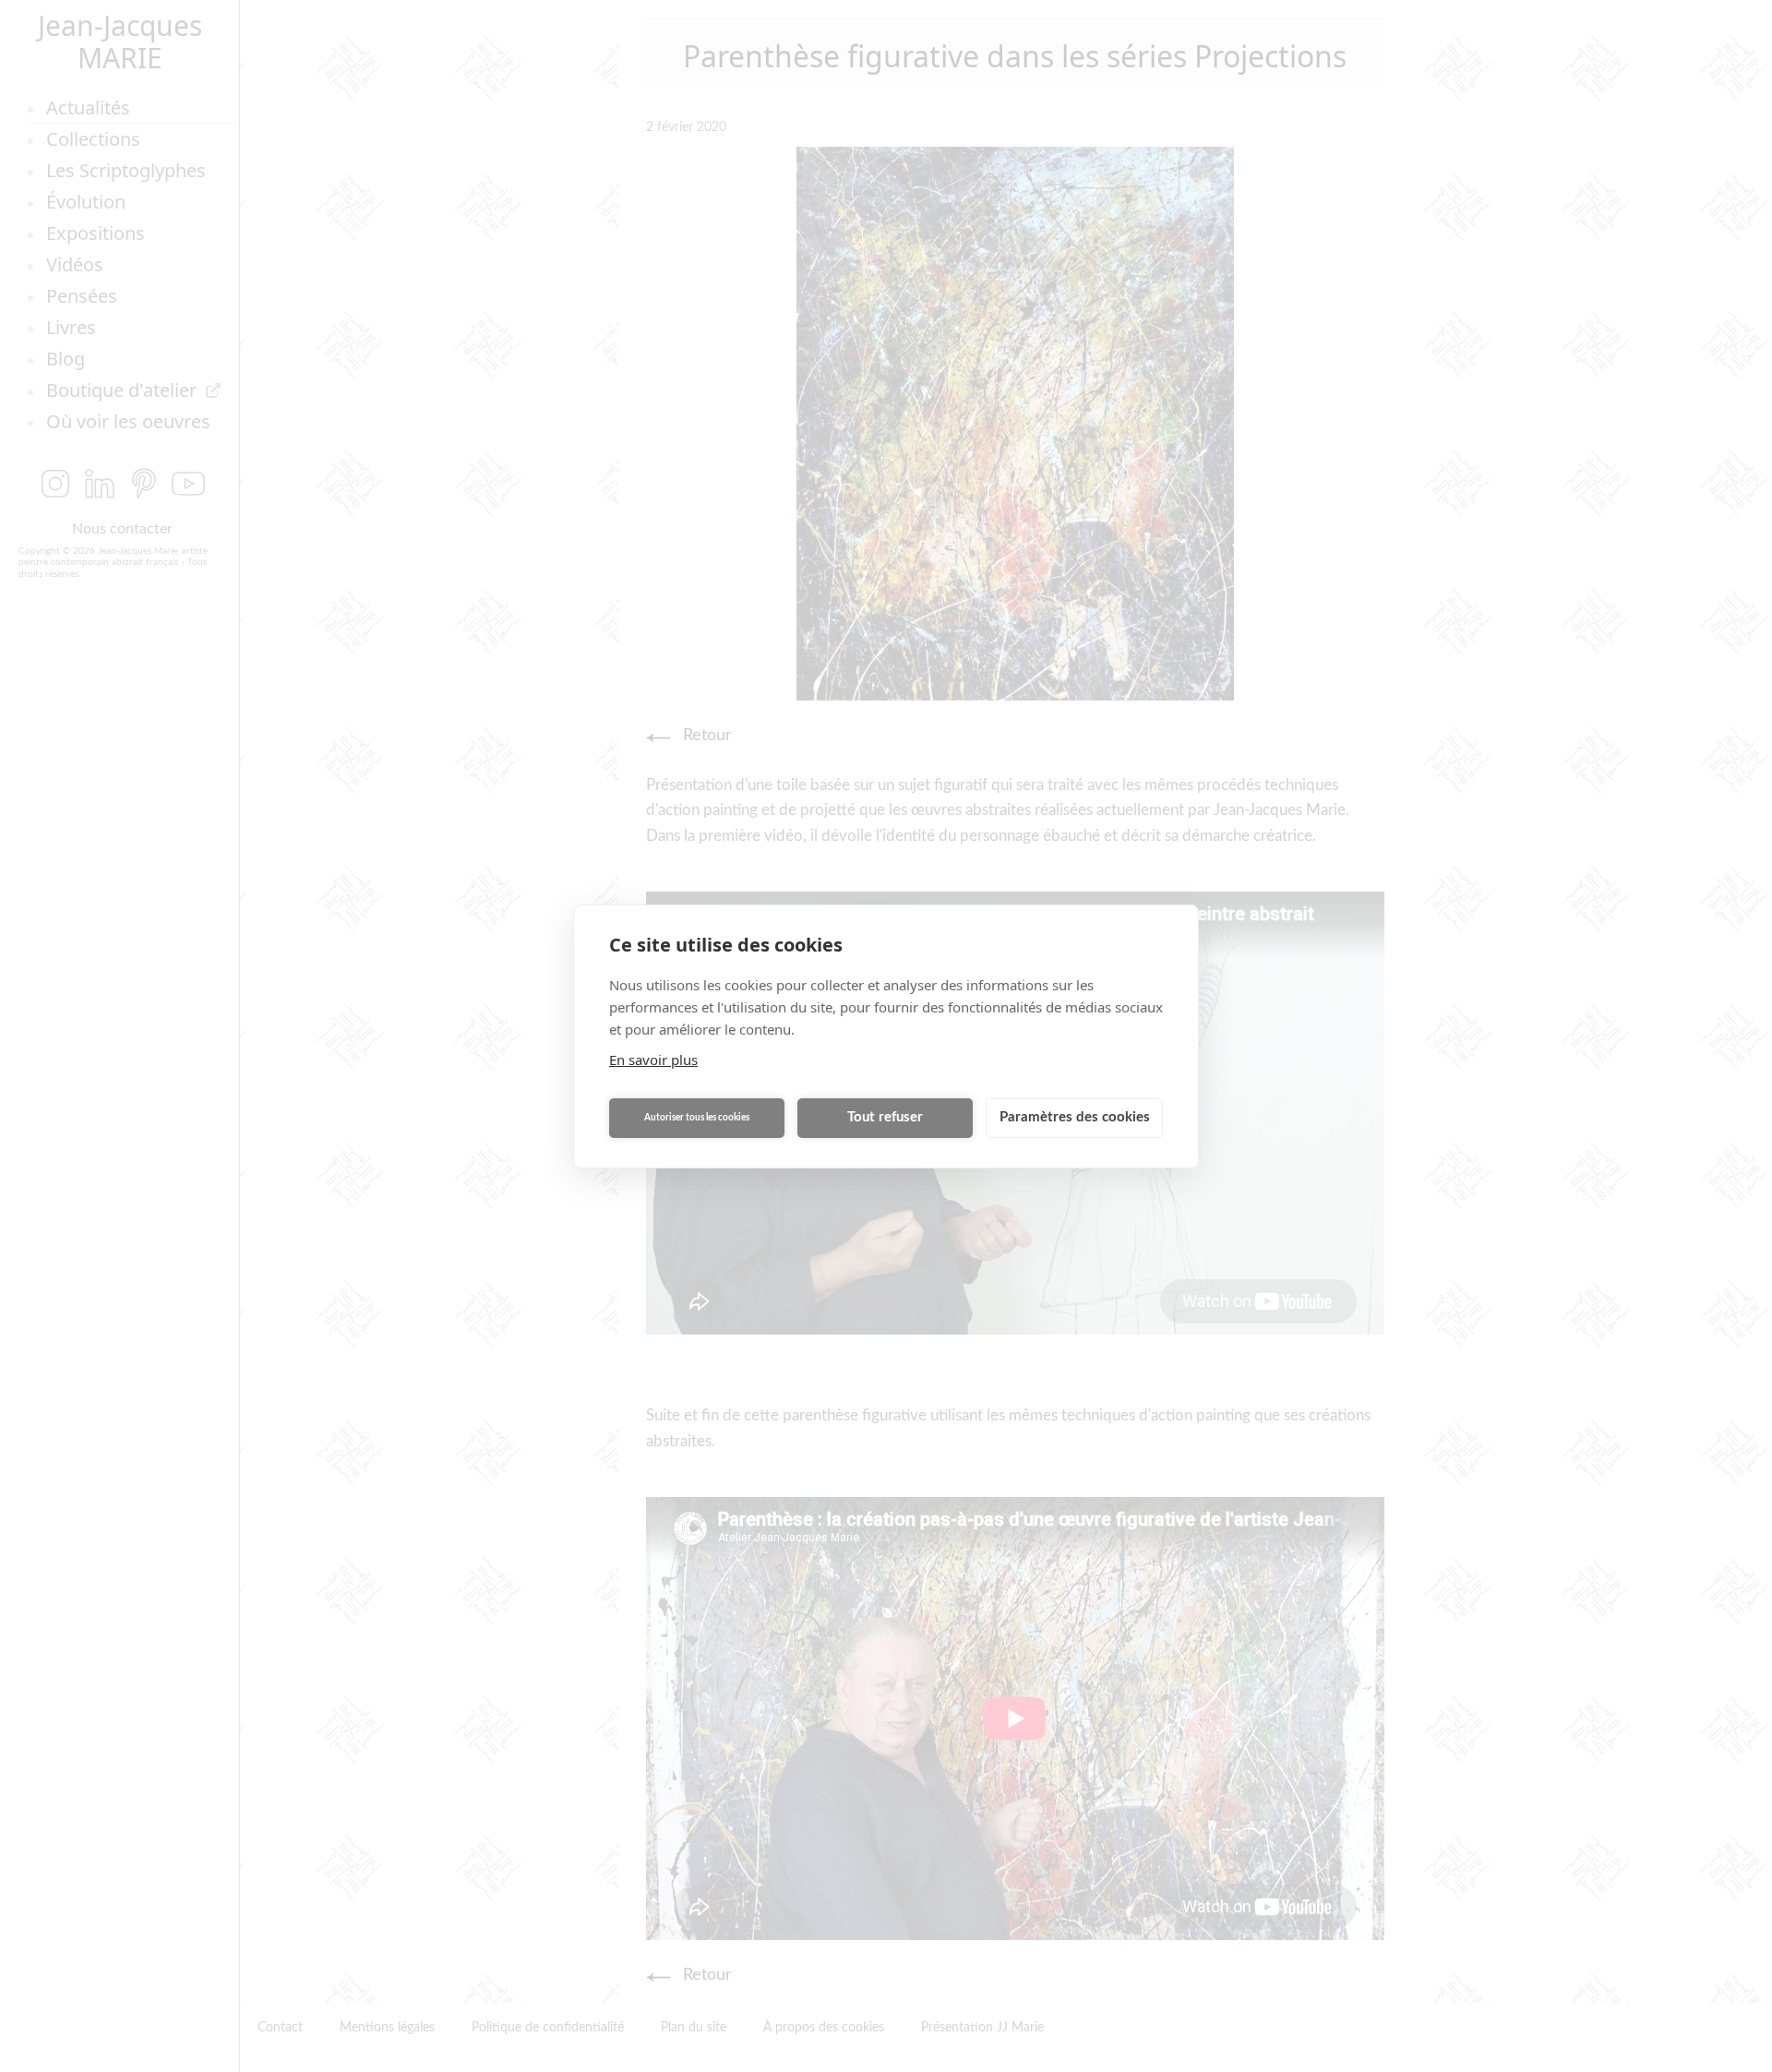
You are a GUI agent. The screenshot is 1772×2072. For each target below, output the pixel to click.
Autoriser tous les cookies (697, 1118)
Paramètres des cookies (1075, 1117)
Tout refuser (885, 1117)
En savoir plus (653, 1060)
